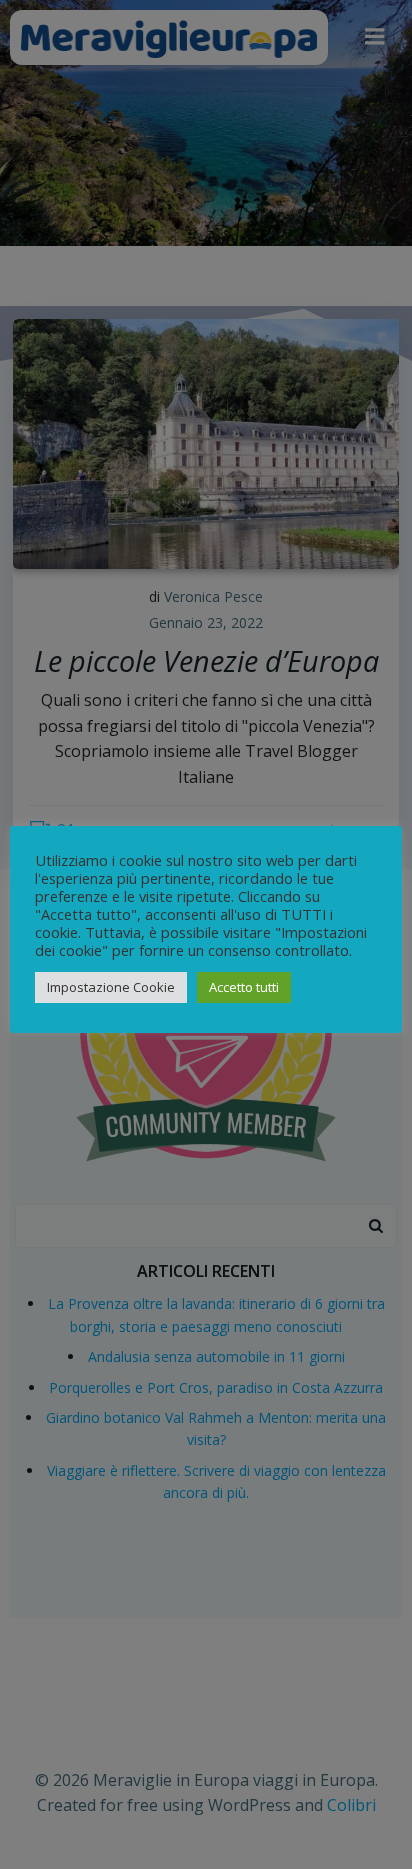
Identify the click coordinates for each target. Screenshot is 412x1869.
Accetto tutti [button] (244, 987)
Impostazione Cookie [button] (111, 987)
